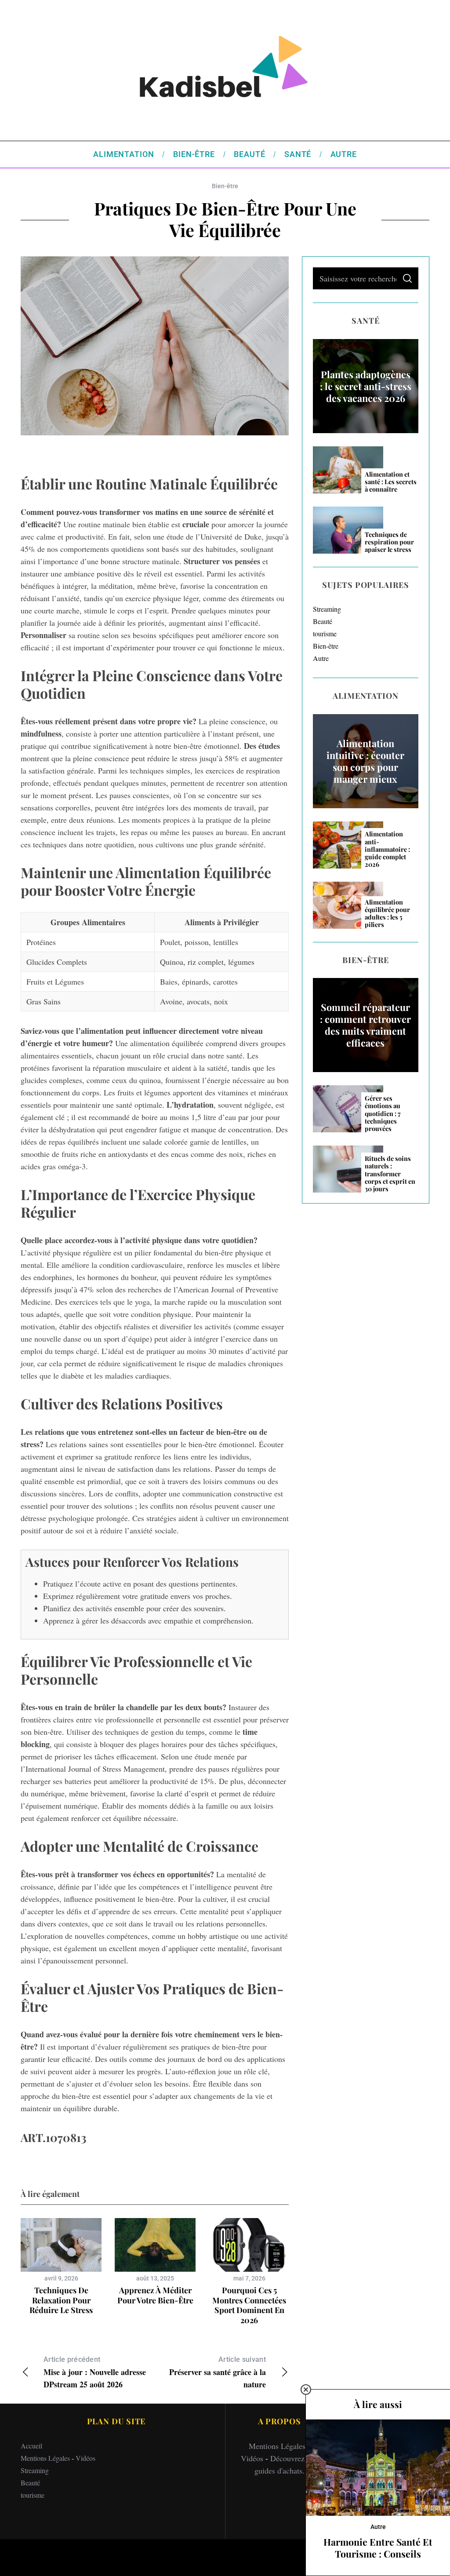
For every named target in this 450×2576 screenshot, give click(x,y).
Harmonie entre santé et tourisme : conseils (378, 2548)
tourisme (325, 633)
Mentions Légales (45, 2458)
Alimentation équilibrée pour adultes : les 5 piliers (387, 914)
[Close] (306, 2390)
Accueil (31, 2446)
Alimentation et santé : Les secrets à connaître (391, 482)
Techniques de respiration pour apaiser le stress (389, 542)
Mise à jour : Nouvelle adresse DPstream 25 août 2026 (95, 2373)
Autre (321, 658)
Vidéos (85, 2458)
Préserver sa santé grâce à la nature (218, 2373)
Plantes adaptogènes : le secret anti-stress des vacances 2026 (366, 386)
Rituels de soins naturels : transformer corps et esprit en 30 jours (390, 1174)
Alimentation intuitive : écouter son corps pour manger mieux (365, 761)
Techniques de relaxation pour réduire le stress (61, 2300)
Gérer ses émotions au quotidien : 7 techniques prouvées (383, 1113)
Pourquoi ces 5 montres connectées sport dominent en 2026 (249, 2305)
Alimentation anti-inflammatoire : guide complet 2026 (387, 849)
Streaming (327, 609)
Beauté (323, 621)
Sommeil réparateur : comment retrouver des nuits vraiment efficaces (365, 1025)
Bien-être (225, 186)
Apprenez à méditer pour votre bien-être (155, 2295)
